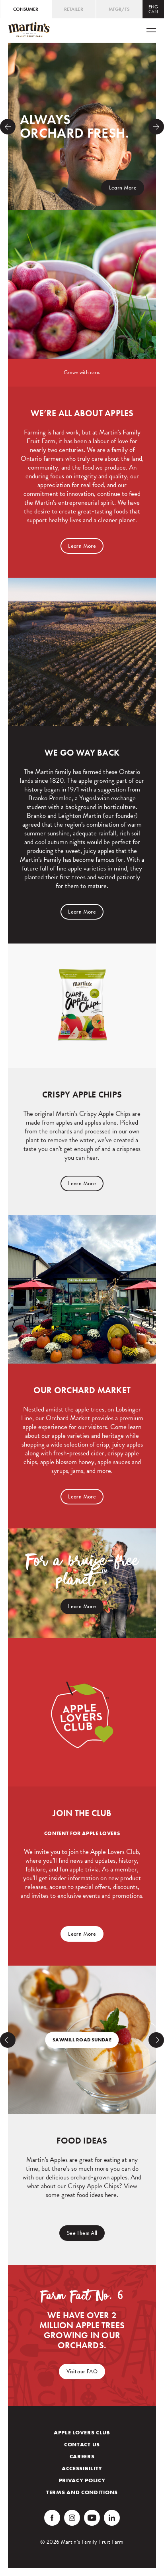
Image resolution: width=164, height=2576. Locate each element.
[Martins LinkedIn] (112, 2518)
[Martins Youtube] (92, 2518)
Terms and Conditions (82, 2492)
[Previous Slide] (8, 127)
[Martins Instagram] (72, 2518)
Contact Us (82, 2444)
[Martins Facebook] (52, 2518)
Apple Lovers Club (82, 2432)
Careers (82, 2456)
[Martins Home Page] (29, 30)
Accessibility (82, 2468)
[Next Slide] (156, 127)
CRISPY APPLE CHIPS (82, 1095)
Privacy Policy (82, 2480)
